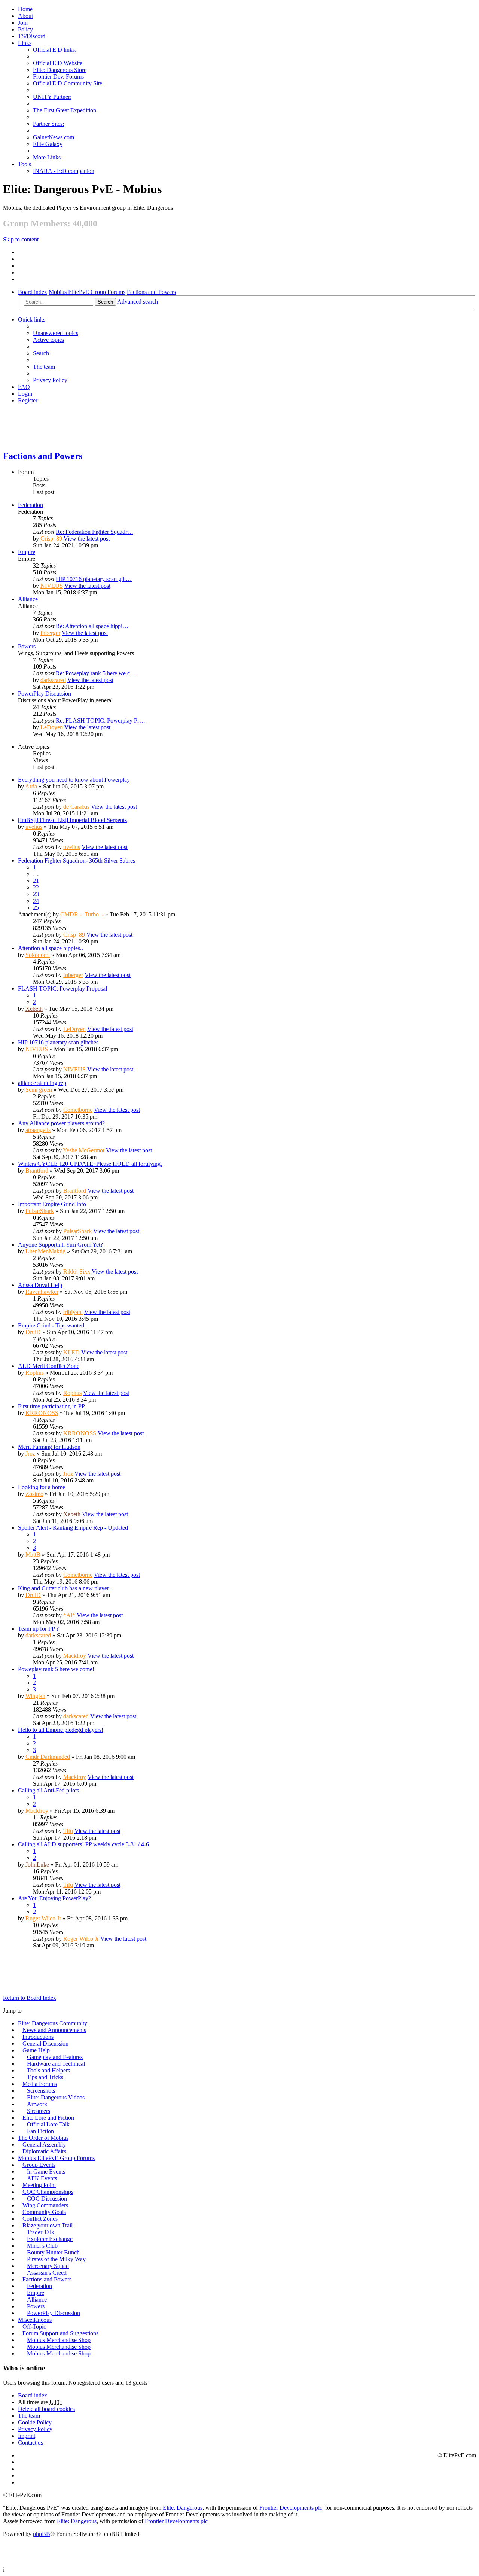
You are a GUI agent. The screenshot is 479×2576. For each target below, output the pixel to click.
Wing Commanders (45, 2205)
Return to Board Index (30, 1998)
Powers (27, 646)
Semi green (39, 1090)
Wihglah (35, 1696)
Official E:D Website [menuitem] (58, 63)
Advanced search (138, 302)
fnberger (50, 633)
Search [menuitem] (41, 353)
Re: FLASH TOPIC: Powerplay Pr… (100, 720)
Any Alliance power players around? (61, 1123)
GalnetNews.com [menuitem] (54, 137)
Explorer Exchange (50, 2239)
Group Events (39, 2165)
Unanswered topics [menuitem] (56, 333)
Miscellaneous (35, 2320)
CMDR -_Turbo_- (82, 914)
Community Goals (44, 2212)
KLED (71, 1352)
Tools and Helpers (48, 2070)
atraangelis (38, 1130)
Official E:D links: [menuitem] (55, 50)
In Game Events (46, 2171)
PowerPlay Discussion (45, 694)
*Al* (69, 1615)
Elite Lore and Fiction (48, 2118)
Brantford (37, 1170)
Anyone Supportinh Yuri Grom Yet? (60, 1245)
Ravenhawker (42, 1292)
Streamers (39, 2111)
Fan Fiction (40, 2131)
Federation (30, 505)
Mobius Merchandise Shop (59, 2340)
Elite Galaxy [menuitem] (48, 144)
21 (36, 881)
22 (36, 887)
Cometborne (78, 1110)
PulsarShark (40, 1211)
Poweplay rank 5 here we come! (56, 1669)
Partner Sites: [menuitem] (48, 124)
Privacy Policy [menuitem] (50, 380)
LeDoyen (52, 727)
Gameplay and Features (55, 2057)
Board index (33, 292)
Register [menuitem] (28, 400)
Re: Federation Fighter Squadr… (94, 532)
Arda (31, 786)
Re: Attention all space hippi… (92, 626)
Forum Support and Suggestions (60, 2333)
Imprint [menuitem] (27, 2436)
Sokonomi (38, 955)
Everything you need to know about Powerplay (74, 780)
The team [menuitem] (44, 367)
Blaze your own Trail (48, 2225)
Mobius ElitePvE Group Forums (87, 292)
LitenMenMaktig (45, 1251)
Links (25, 43)
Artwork (37, 2104)
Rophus (35, 1373)
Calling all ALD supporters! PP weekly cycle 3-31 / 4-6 (83, 1844)
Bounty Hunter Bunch (53, 2252)
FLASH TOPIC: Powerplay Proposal (62, 989)
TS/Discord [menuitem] (32, 36)
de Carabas (76, 807)
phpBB (42, 2534)
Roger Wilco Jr (43, 1918)
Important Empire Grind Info (52, 1204)
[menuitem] (25, 16)
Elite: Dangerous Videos (56, 2097)
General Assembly (44, 2145)
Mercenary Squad (48, 2266)
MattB (33, 1555)
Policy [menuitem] (25, 29)
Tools (25, 164)
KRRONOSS (42, 1413)
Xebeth (34, 1009)
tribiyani (73, 1312)
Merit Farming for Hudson (49, 1447)
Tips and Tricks (45, 2077)
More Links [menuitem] (47, 157)
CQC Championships (48, 2192)
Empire (27, 552)
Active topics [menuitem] (48, 340)
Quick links (32, 320)
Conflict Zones (40, 2219)
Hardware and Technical (56, 2064)
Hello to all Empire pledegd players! (61, 1730)
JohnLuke (37, 1865)
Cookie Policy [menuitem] (35, 2422)
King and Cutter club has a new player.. (65, 1588)
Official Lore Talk (48, 2124)
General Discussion (45, 2043)
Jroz (30, 1453)
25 (36, 908)
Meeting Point (39, 2185)
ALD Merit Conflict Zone (49, 1366)
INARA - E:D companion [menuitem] (64, 171)
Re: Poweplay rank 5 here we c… (96, 673)
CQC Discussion (47, 2198)
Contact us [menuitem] (30, 2443)
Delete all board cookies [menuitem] (46, 2409)
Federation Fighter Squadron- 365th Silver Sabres (77, 860)
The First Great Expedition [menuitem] (65, 110)
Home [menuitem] (25, 9)
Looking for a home (42, 1487)
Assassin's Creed (47, 2273)
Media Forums (40, 2084)
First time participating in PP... (53, 1406)
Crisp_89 (51, 539)
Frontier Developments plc (291, 2508)
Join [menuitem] (23, 23)
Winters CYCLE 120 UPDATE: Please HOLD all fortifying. (90, 1164)
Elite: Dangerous (183, 2508)
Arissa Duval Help (40, 1285)
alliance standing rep (42, 1083)
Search (105, 302)
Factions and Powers (151, 292)
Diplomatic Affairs (44, 2151)
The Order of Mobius (43, 2138)
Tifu (68, 1831)
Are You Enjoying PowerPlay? (54, 1898)
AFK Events (42, 2178)
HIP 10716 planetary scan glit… (94, 579)
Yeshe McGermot (84, 1150)
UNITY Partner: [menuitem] (52, 97)
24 (36, 901)
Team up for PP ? (38, 1629)
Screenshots (41, 2091)
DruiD (33, 1332)
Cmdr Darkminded (48, 1757)
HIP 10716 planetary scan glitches (58, 1042)
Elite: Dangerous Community (53, 2023)
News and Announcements (54, 2030)
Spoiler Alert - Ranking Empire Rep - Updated (73, 1528)
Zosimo (34, 1494)
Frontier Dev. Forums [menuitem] (58, 77)
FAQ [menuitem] (24, 387)
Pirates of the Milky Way (56, 2259)
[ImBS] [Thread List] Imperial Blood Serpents (72, 820)
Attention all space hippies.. (51, 948)
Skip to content (21, 239)
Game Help (36, 2050)
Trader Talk (41, 2232)
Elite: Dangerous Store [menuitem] (60, 70)
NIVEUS (52, 586)
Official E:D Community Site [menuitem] (68, 83)
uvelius (34, 827)
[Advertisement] (229, 427)
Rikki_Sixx (77, 1272)
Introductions (38, 2037)
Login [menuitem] (25, 394)
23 (36, 894)
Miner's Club (42, 2246)
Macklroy (75, 1656)
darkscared (53, 680)
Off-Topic (34, 2326)
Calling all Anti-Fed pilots (48, 1790)
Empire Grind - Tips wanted (51, 1325)
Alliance (28, 599)
